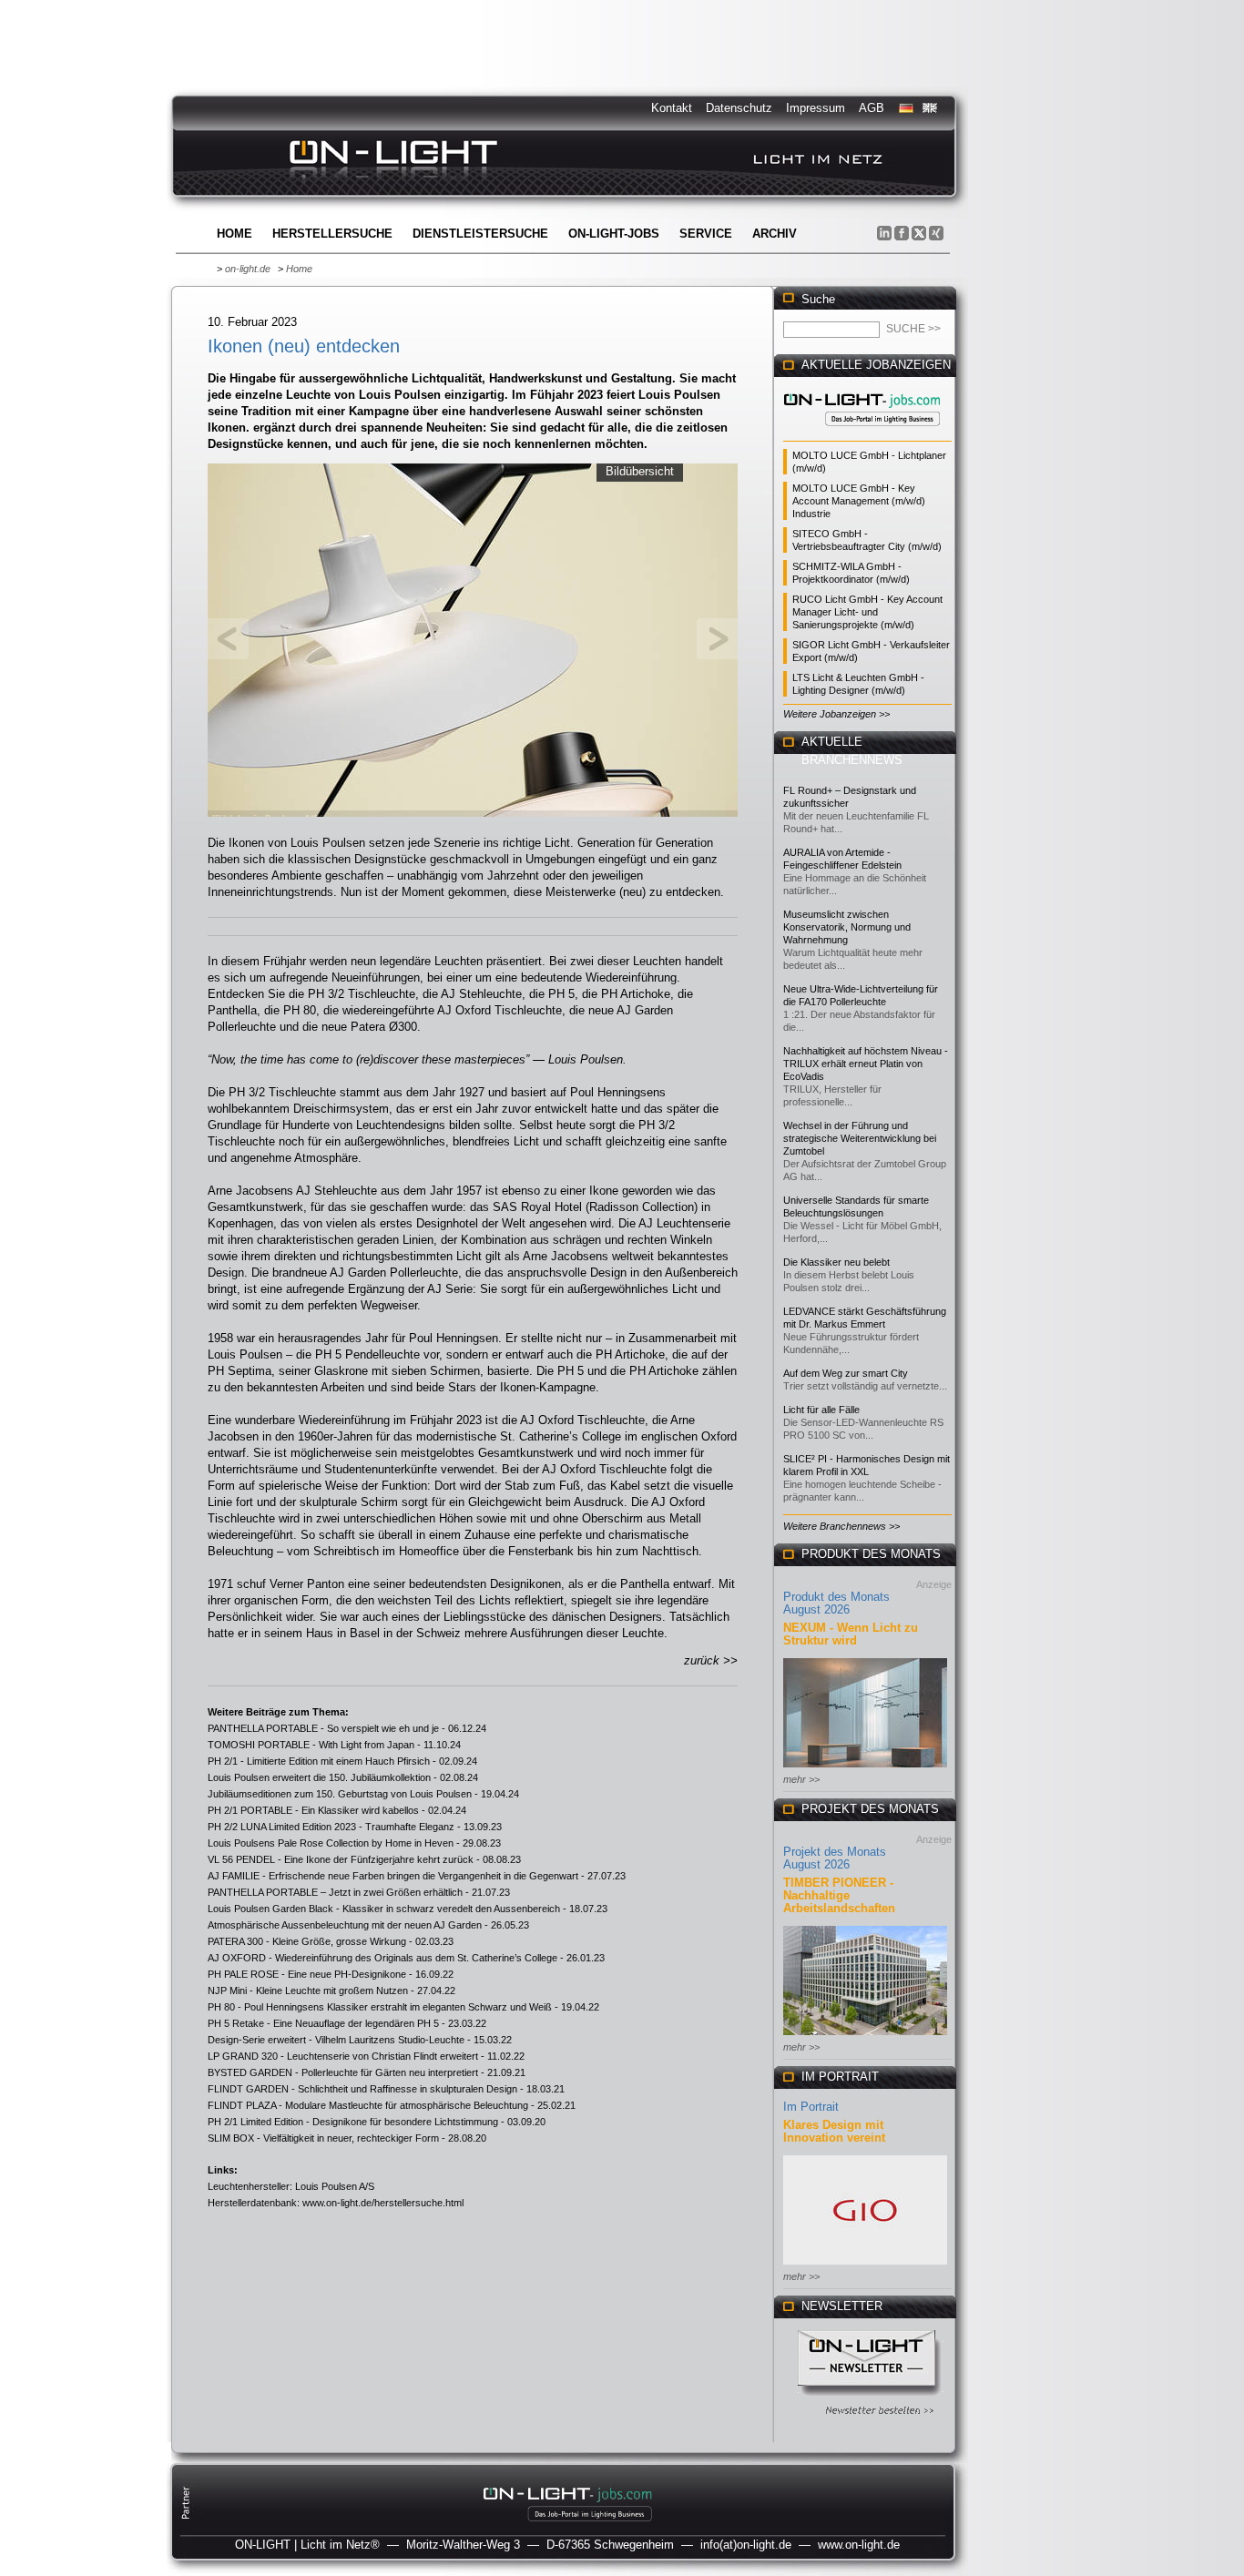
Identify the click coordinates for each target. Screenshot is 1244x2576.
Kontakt (672, 108)
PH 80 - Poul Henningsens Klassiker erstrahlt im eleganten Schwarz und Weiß (380, 2007)
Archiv (775, 234)
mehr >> (801, 1779)
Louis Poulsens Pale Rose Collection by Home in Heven (331, 1843)
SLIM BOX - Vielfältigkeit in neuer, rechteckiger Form (323, 2138)
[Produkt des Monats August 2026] (865, 1769)
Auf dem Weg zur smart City (846, 1373)
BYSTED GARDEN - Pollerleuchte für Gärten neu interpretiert (343, 2072)
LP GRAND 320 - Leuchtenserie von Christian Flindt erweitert (343, 2056)
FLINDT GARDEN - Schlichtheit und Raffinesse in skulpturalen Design (362, 2089)
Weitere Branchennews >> (841, 1526)
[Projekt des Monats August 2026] (865, 2036)
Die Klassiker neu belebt (836, 1262)
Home (235, 234)
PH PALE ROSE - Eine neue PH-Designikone (307, 1974)
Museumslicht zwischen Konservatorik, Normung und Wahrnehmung (847, 927)
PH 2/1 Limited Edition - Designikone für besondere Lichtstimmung (353, 2122)
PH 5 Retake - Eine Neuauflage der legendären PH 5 (323, 2023)
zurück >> (711, 1660)
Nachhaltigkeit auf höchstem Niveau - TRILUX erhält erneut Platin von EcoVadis (866, 1064)
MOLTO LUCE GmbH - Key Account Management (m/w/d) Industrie (859, 501)
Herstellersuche (332, 234)
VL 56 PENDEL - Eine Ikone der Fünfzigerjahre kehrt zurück (341, 1859)
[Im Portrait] (865, 2266)
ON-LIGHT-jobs (614, 234)
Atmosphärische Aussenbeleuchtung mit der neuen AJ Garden (345, 1925)
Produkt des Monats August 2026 (836, 1603)
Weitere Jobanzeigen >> (836, 714)
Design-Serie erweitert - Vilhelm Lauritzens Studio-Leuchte (336, 2040)
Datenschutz (739, 108)
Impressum (816, 108)
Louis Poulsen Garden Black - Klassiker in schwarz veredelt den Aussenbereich (384, 1909)
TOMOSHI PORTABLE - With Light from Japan (311, 1745)
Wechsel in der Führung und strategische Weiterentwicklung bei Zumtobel (860, 1138)
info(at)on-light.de (746, 2545)
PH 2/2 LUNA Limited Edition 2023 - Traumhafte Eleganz (331, 1827)
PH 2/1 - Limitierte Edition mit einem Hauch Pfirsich (319, 1761)
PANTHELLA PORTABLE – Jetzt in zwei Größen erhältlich (335, 1892)
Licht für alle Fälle (821, 1410)
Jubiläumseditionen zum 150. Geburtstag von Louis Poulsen (340, 1794)
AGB (872, 108)
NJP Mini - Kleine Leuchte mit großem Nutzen (308, 1991)
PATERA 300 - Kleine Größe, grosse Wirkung (307, 1941)
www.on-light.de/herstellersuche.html (383, 2203)
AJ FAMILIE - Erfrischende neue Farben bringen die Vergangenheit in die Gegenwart (393, 1876)
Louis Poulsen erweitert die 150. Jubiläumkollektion (319, 1777)
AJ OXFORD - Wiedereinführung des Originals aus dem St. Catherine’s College (382, 1958)
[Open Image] (473, 638)
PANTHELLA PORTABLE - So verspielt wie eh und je (323, 1728)
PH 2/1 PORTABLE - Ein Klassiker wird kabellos (313, 1810)
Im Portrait (811, 2107)
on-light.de (248, 269)
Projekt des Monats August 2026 (835, 1858)
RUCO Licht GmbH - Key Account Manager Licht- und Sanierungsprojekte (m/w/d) (867, 612)
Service (706, 234)
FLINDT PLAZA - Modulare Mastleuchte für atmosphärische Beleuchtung (368, 2105)
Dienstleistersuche (480, 234)
